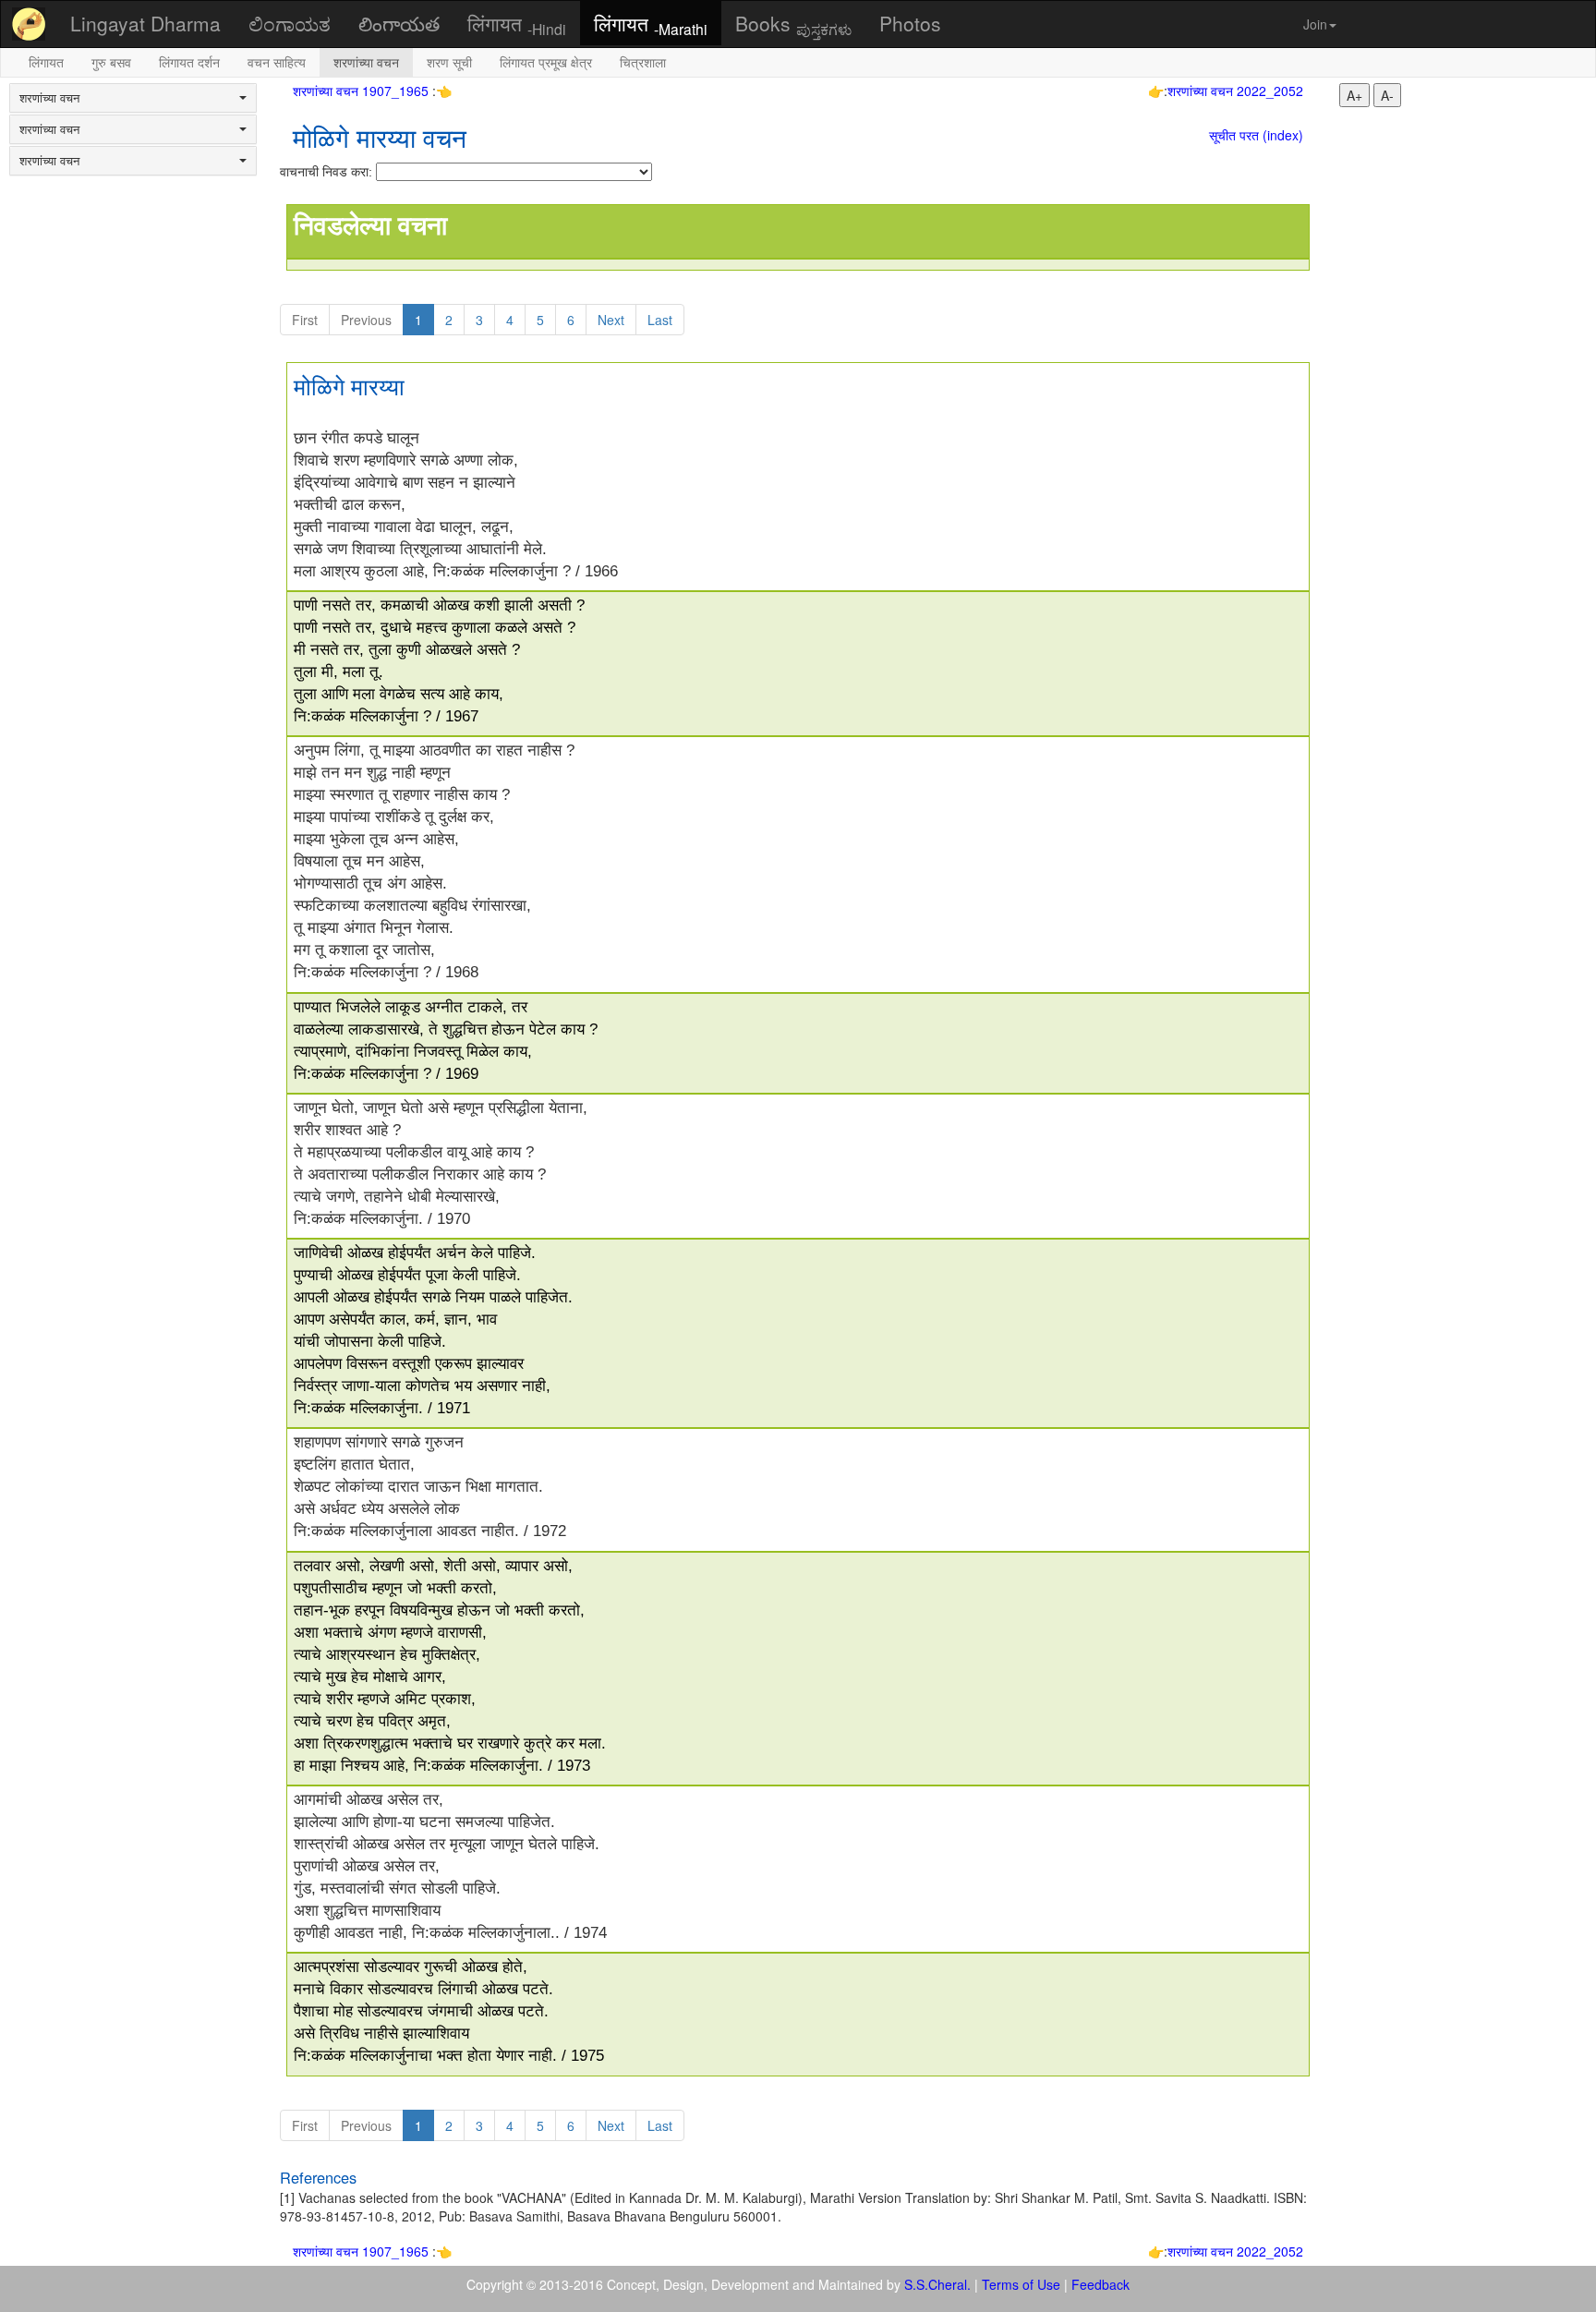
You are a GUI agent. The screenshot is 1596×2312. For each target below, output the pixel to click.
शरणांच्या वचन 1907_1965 (363, 91)
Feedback (1100, 2284)
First (305, 320)
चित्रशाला (643, 62)
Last (660, 320)
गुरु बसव (111, 62)
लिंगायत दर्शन (189, 62)
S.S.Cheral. (937, 2284)
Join (1315, 24)
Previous (366, 320)
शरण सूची (449, 62)
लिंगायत (517, 24)
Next (611, 320)
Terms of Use (1021, 2284)
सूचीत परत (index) (1256, 135)
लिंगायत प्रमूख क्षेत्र (546, 62)
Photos (910, 23)
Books (793, 24)
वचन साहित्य (277, 62)
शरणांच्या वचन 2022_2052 (1235, 91)
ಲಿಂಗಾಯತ (290, 23)
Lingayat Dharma (145, 23)
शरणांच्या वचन (366, 62)
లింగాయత (399, 23)
